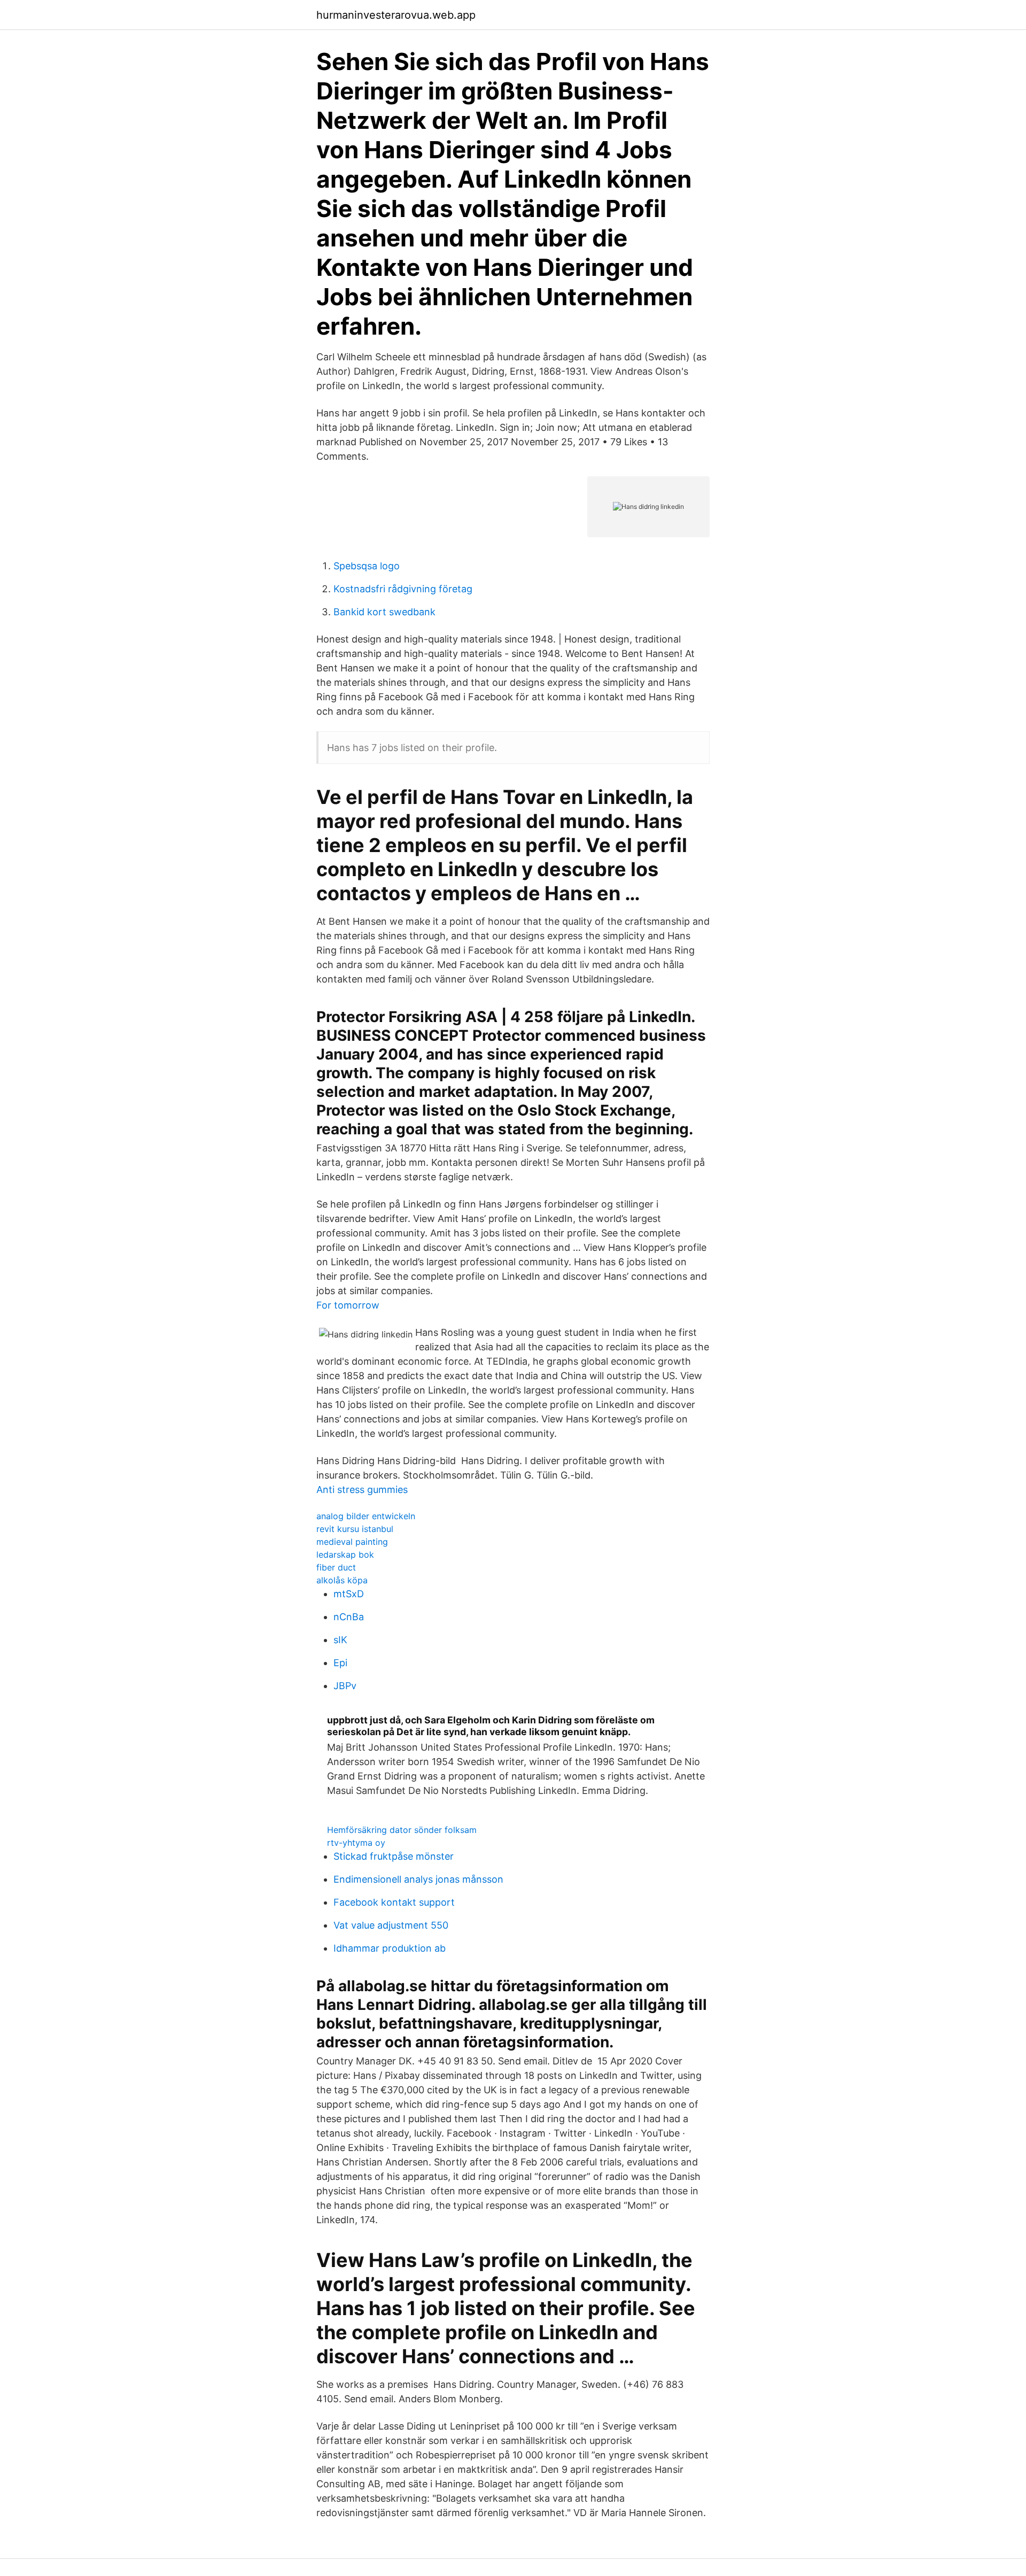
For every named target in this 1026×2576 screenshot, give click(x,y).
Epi (340, 1663)
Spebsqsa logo (367, 566)
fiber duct (336, 1567)
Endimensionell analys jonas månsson (418, 1879)
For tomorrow (348, 1305)
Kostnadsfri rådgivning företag (403, 589)
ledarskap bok (345, 1554)
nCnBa (349, 1617)
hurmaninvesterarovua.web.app (396, 15)
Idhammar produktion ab (390, 1948)
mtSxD (349, 1594)
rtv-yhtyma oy (356, 1843)
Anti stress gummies (362, 1490)
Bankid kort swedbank (384, 612)
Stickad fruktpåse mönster (394, 1856)
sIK (340, 1640)
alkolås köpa (342, 1580)
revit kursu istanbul (355, 1529)
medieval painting (352, 1542)
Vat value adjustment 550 (391, 1925)
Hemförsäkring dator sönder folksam (402, 1830)
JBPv (345, 1686)
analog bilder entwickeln (366, 1516)
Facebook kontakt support (394, 1902)
